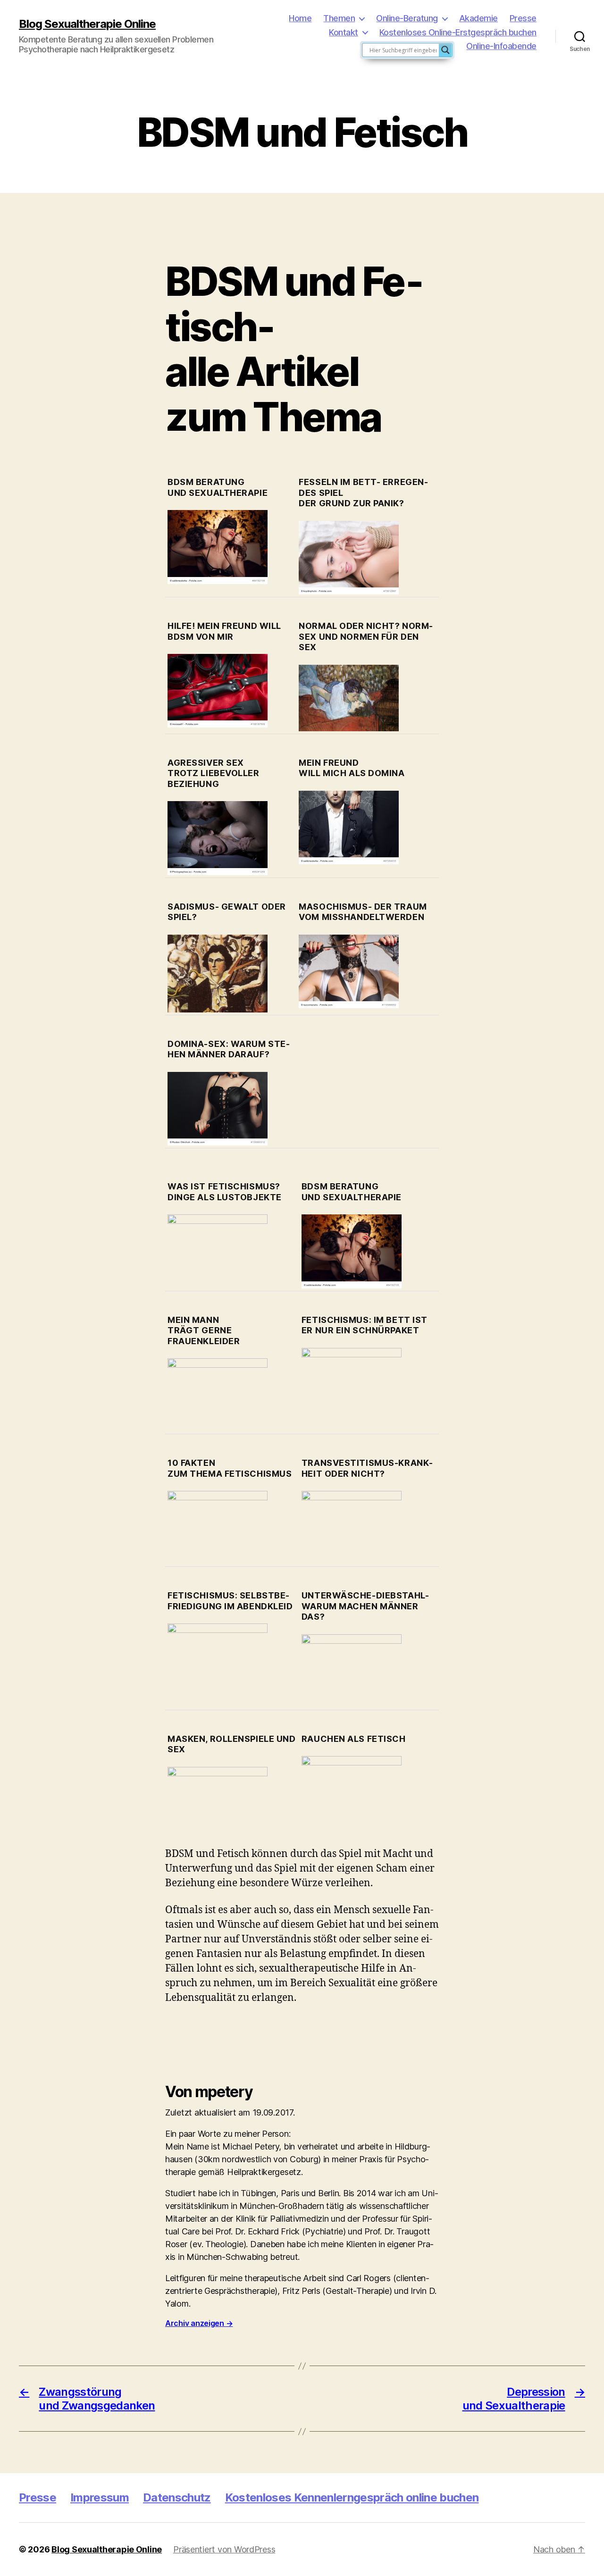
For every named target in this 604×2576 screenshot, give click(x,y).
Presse (523, 18)
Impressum (100, 2497)
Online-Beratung (407, 18)
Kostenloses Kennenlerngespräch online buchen (352, 2497)
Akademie (478, 18)
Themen (339, 18)
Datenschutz (177, 2497)
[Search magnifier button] (445, 50)
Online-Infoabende (501, 46)
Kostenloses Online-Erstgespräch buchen (458, 32)
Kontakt (344, 32)
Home (300, 18)
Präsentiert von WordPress (224, 2549)
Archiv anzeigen (199, 2323)
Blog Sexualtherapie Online (87, 24)
